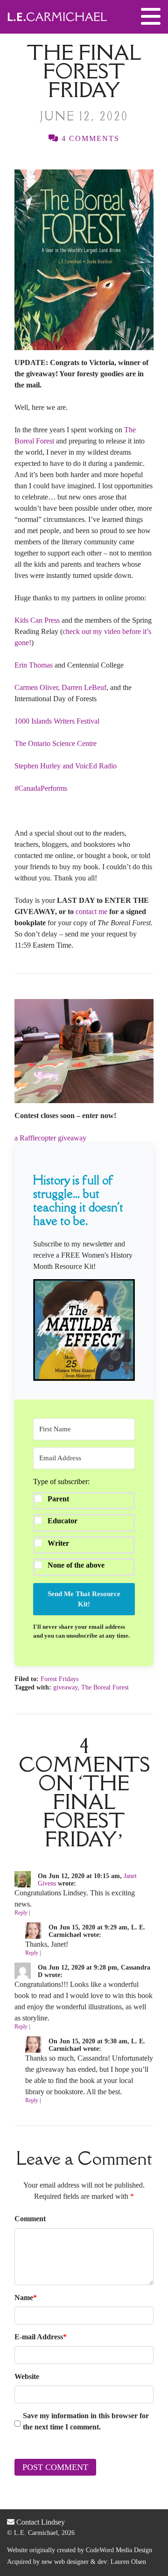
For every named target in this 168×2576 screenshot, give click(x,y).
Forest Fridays (59, 1679)
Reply (21, 1913)
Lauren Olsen (128, 2562)
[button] (84, 1330)
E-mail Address (41, 2337)
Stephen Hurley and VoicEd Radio (66, 766)
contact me (91, 911)
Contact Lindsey (40, 2522)
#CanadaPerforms (41, 788)
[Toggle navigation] (151, 17)
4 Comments (89, 138)
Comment (30, 2219)
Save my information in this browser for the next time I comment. (86, 2421)
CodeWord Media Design (119, 2550)
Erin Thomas (34, 665)
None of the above (76, 1565)
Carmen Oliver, (37, 687)
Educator (63, 1521)
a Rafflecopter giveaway (50, 1138)
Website (27, 2376)
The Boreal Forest (105, 1687)
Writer (58, 1543)
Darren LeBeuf (84, 687)
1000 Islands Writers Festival (57, 721)
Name (26, 2298)
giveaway (65, 1687)
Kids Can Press (37, 620)
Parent (58, 1499)
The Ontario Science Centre (56, 743)
